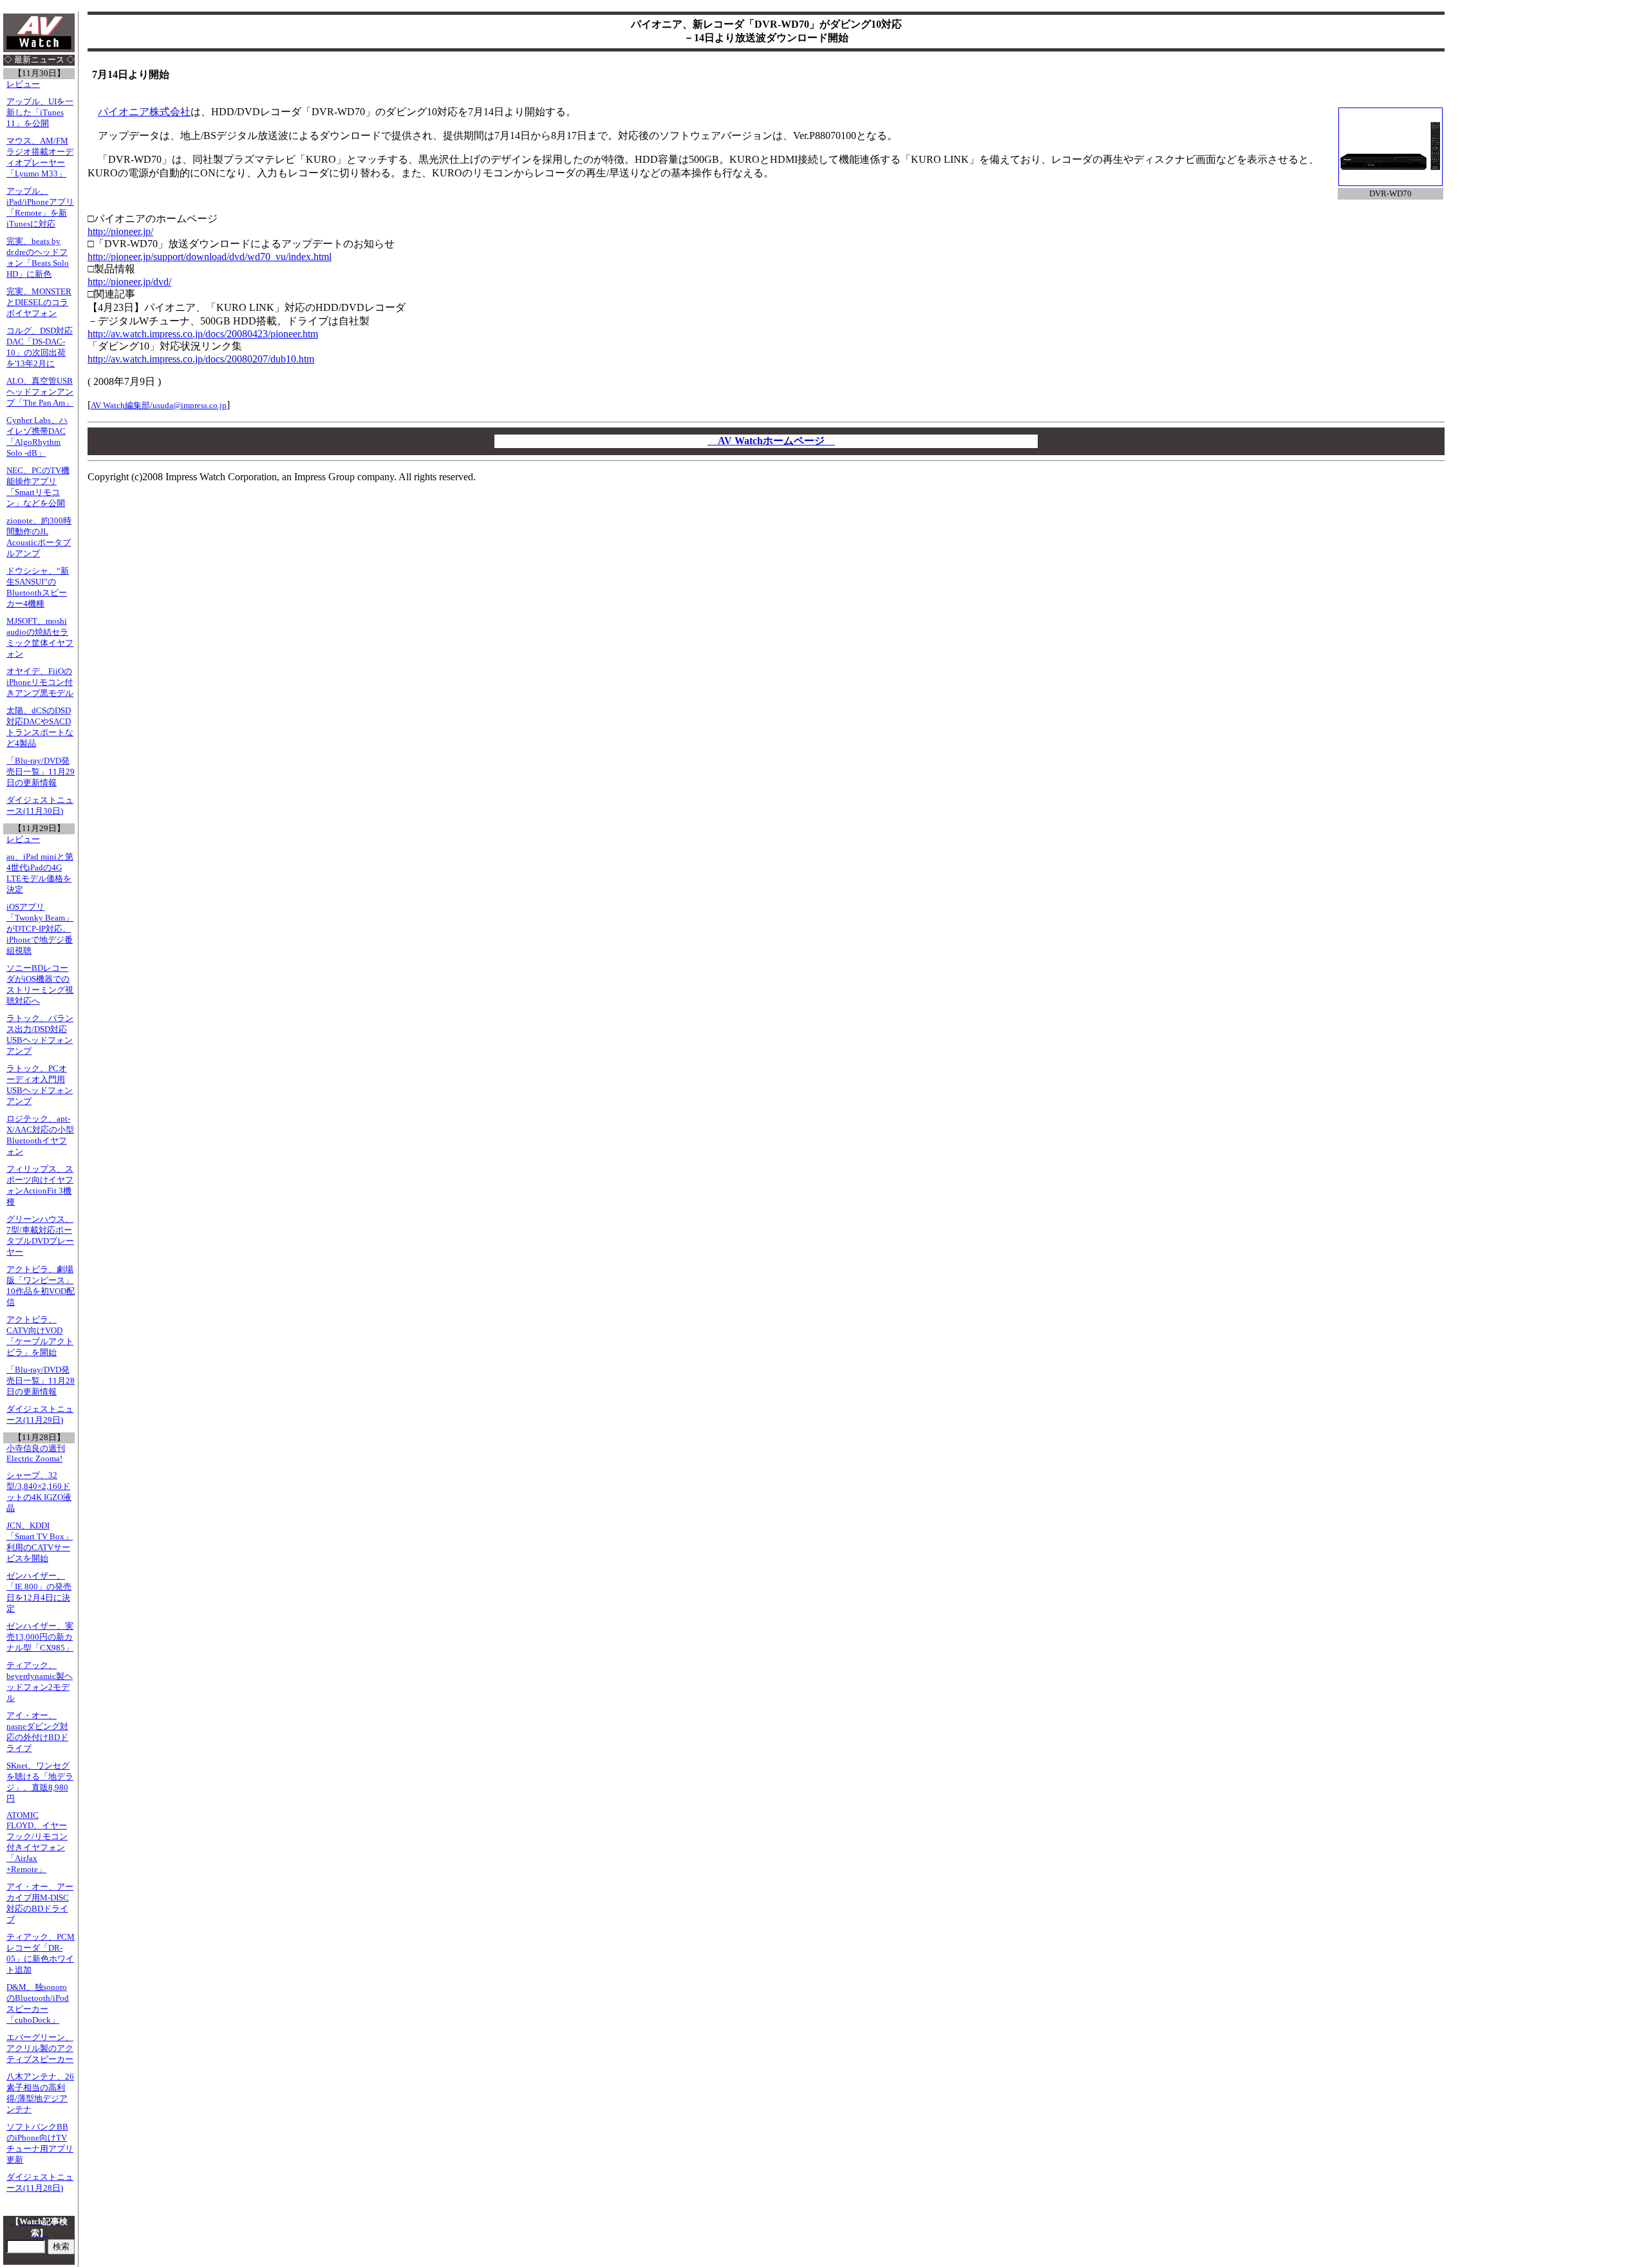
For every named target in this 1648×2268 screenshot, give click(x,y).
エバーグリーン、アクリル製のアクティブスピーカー (40, 2048)
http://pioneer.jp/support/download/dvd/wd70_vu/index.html (210, 257)
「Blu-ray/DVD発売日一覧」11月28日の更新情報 (41, 1381)
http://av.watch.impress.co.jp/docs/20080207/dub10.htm (201, 359)
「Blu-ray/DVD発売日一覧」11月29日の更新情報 (41, 772)
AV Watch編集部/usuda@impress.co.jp (159, 405)
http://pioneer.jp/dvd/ (129, 282)
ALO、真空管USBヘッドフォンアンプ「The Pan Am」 (40, 392)
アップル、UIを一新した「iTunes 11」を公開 (40, 113)
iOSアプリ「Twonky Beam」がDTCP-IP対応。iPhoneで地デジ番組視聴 (40, 929)
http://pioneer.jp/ (120, 231)
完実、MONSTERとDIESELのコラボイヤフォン (39, 303)
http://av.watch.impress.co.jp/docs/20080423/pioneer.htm (203, 334)
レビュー (23, 84)
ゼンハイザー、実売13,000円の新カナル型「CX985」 (40, 1637)
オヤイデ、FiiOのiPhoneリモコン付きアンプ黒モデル (40, 682)
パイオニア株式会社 (144, 112)
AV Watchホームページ (771, 441)
